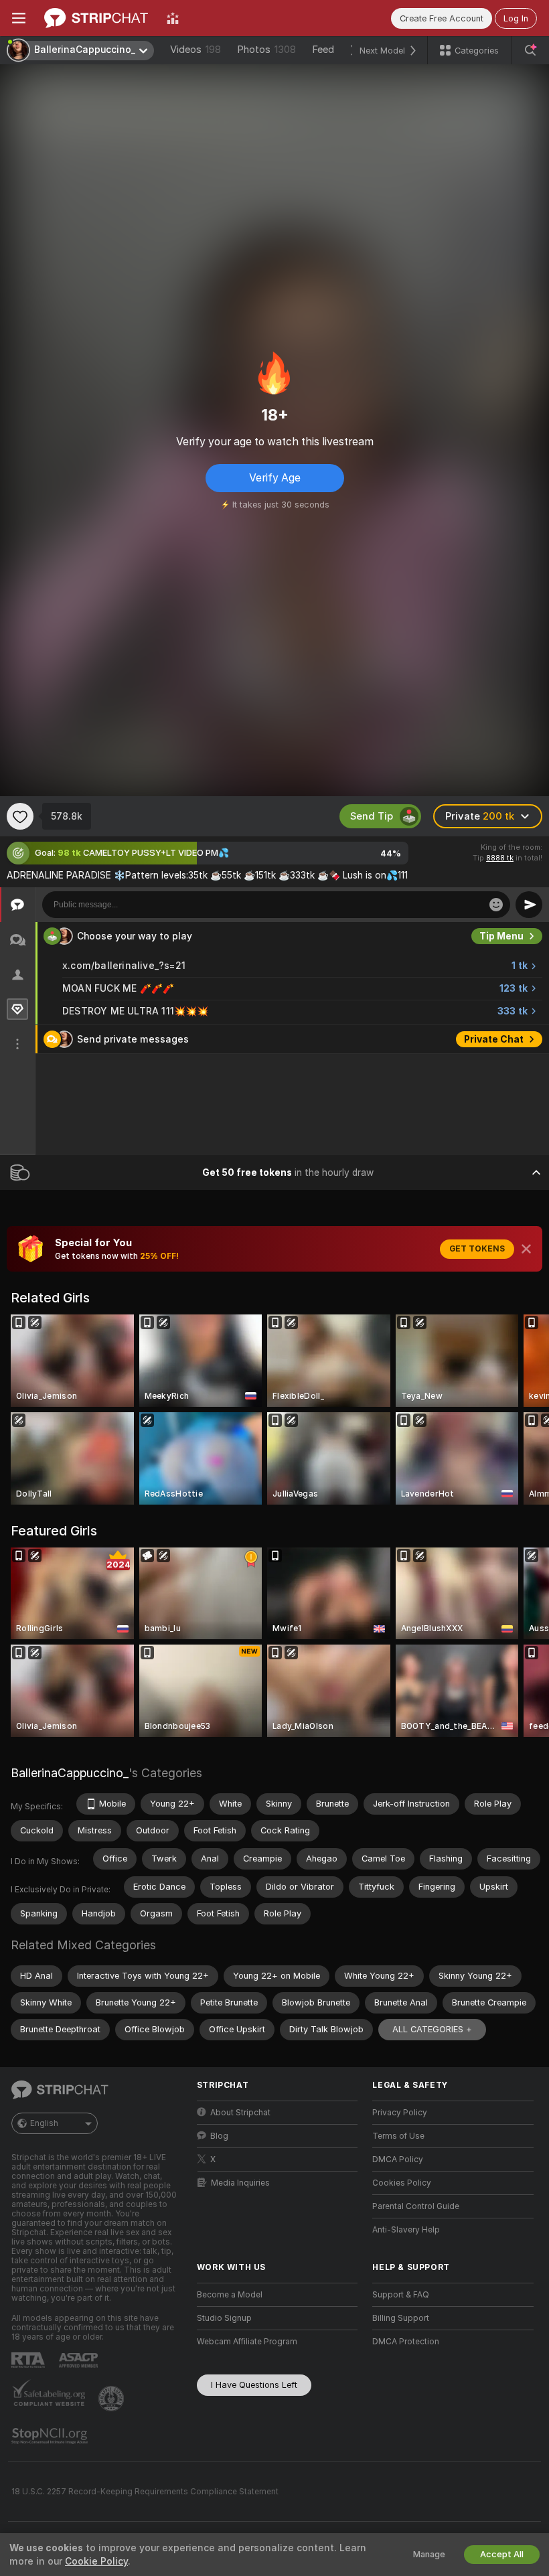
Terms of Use (398, 2136)
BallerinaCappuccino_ (70, 1773)
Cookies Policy (402, 2183)
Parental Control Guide (416, 2206)
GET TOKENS (477, 1249)
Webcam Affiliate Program (247, 2342)
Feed (323, 50)
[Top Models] (173, 18)
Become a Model (230, 2295)
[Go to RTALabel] (29, 2360)
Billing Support (401, 2318)
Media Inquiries (240, 2183)
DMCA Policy (398, 2160)
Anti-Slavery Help (406, 2230)
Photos (266, 50)
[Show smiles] (496, 905)
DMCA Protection (406, 2342)
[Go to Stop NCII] (51, 2436)
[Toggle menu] (19, 18)
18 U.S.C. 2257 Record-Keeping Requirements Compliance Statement (145, 2492)
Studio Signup (224, 2318)
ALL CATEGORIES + (432, 2029)
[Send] (529, 905)
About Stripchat (240, 2113)
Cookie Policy (96, 2561)
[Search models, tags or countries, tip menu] (530, 50)
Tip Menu (501, 936)
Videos (195, 50)
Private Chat (494, 1039)
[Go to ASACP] (80, 2360)
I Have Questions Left (254, 2385)
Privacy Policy (400, 2113)
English (44, 2123)
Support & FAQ (401, 2295)
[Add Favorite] (20, 816)
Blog (219, 2136)
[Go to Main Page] (96, 18)
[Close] (526, 1249)
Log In (516, 18)
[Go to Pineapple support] (112, 2399)
